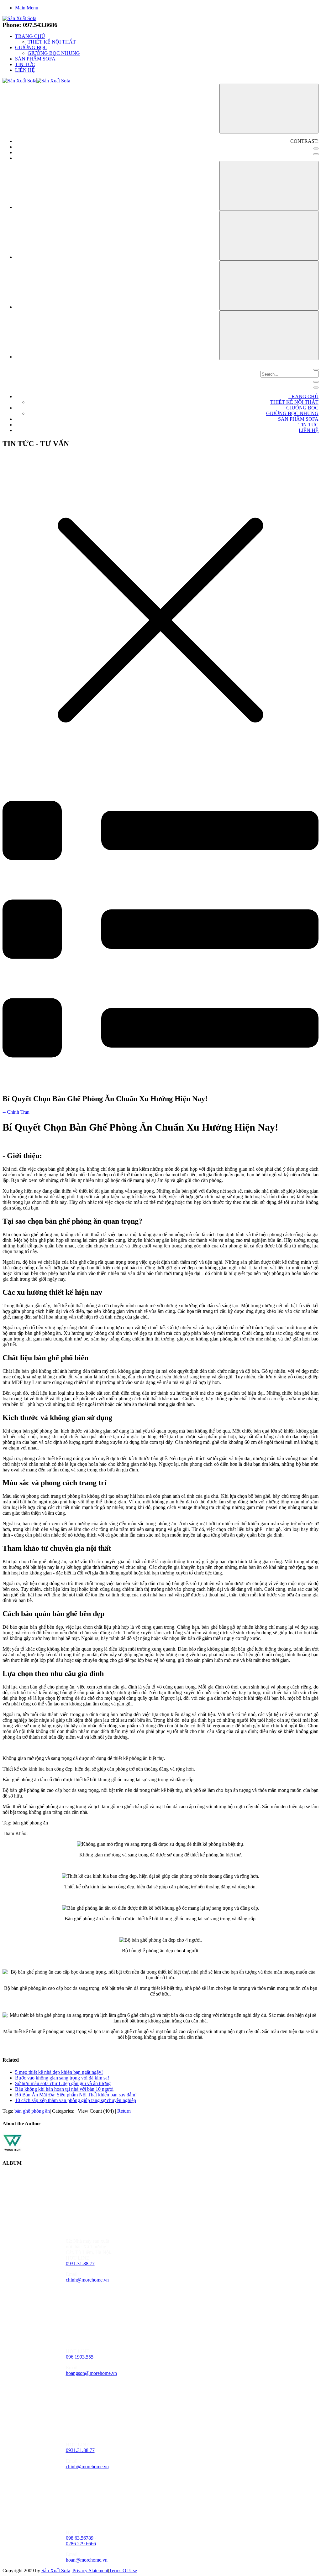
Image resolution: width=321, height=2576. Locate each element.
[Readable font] (269, 286)
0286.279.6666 (81, 2544)
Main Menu (27, 8)
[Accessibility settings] (269, 109)
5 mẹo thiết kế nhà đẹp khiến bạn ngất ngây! (59, 2072)
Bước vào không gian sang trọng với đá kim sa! (62, 2078)
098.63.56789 (80, 2538)
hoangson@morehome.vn (91, 2373)
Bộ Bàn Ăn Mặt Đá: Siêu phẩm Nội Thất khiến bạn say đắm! (76, 2095)
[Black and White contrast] (316, 154)
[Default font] (269, 335)
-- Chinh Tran (16, 1112)
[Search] (316, 370)
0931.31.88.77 (80, 2264)
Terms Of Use (123, 2571)
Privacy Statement (90, 2571)
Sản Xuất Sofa (56, 2571)
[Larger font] (269, 186)
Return (124, 2111)
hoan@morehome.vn (87, 2560)
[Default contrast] (316, 148)
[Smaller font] (269, 236)
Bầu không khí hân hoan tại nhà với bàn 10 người (64, 2089)
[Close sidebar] (316, 388)
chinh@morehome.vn (87, 2280)
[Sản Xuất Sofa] (19, 18)
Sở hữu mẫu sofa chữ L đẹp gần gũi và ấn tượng (63, 2083)
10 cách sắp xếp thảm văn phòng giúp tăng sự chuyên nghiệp (76, 2100)
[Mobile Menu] (316, 382)
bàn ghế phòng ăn (32, 2111)
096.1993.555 (80, 2357)
